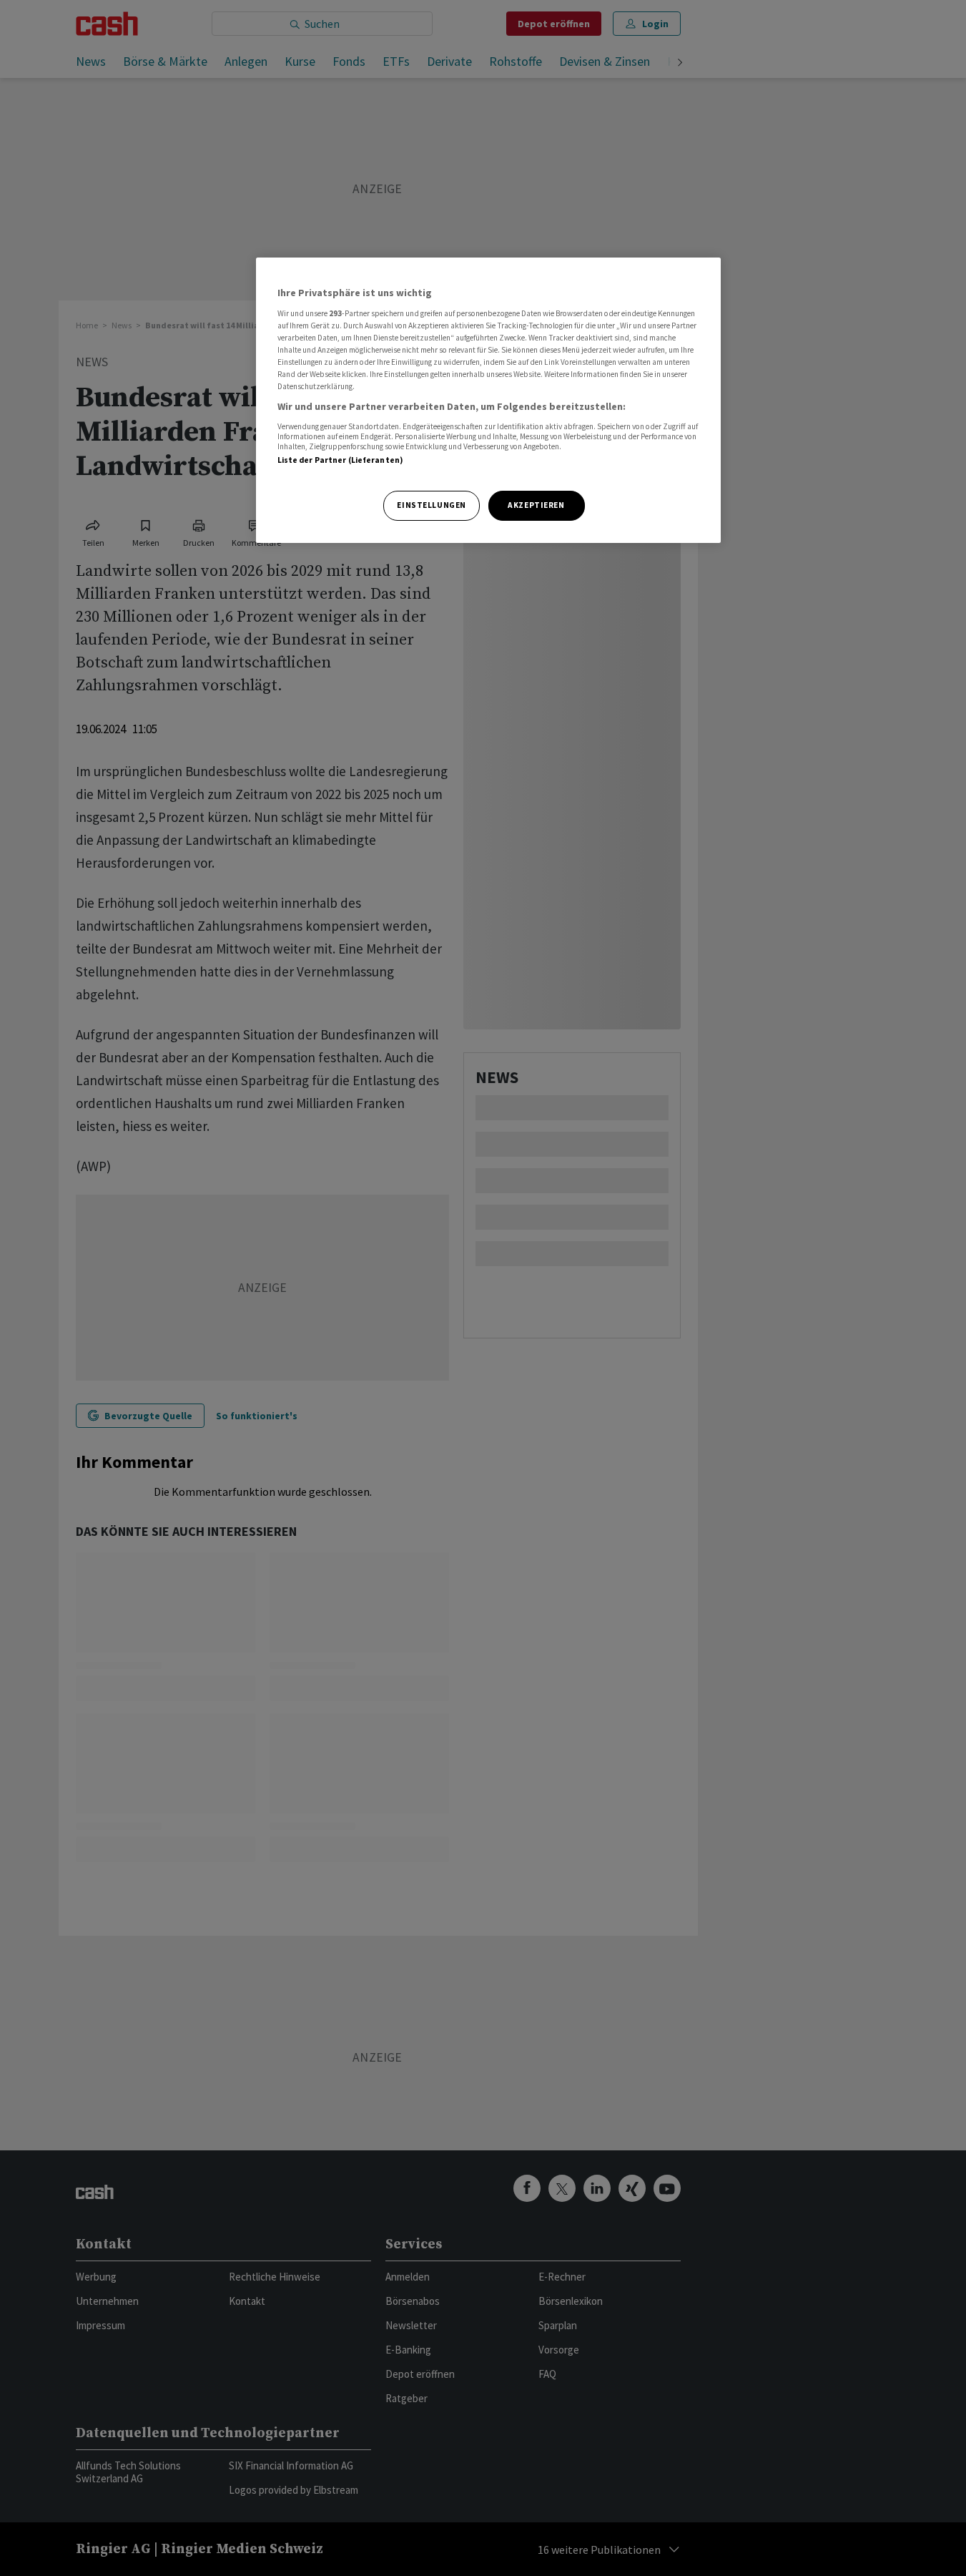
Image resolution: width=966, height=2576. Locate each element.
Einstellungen (431, 505)
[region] (488, 400)
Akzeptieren (536, 505)
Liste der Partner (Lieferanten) (341, 460)
